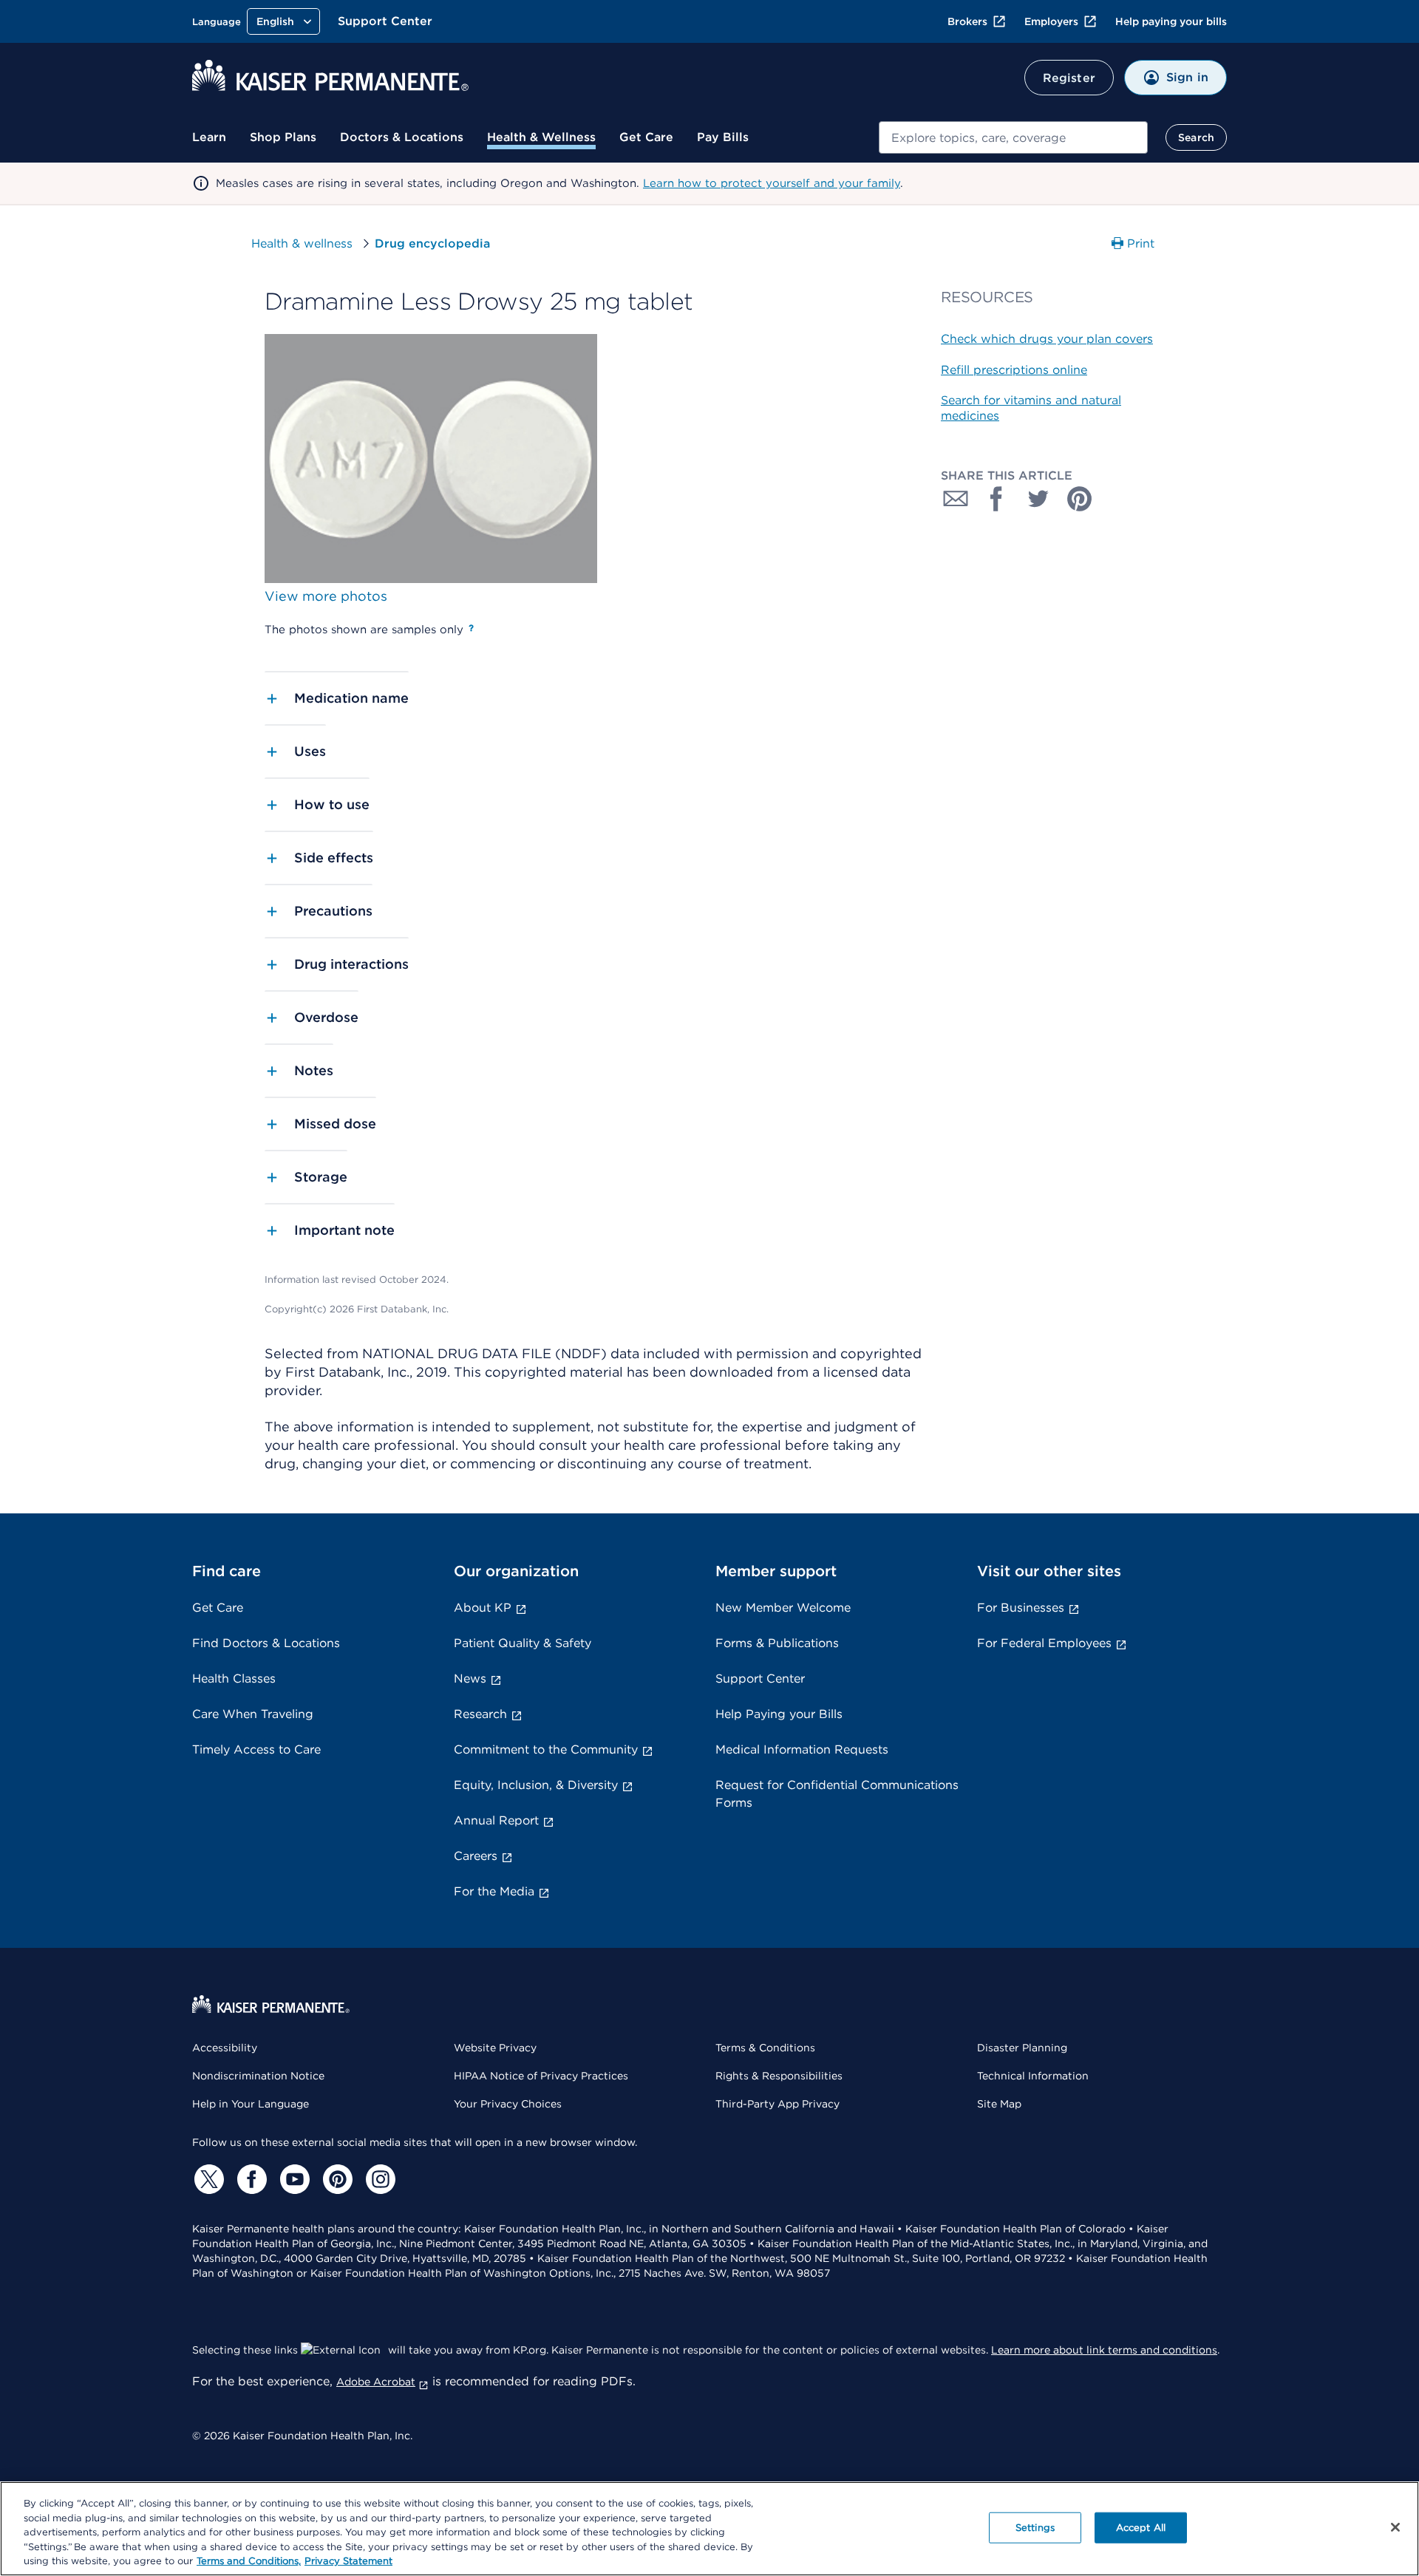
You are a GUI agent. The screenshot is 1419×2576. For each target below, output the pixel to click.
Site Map (999, 2104)
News (470, 1679)
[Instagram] (378, 2179)
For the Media (494, 1891)
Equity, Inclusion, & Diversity (536, 1785)
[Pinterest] (336, 2179)
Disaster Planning (1022, 2048)
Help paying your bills (1171, 21)
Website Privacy (495, 2048)
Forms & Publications (777, 1643)
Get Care (646, 137)
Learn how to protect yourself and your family (772, 183)
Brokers (967, 21)
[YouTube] (293, 2179)
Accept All (1141, 2528)
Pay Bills (723, 137)
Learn (209, 137)
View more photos (326, 596)
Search (1196, 137)
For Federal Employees (1044, 1643)
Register (1069, 78)
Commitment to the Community (546, 1749)
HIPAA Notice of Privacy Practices (541, 2076)
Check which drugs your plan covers (1047, 339)
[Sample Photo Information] (471, 628)
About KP (483, 1608)
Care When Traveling (253, 1714)
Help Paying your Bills (779, 1714)
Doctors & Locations (402, 137)
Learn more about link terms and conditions (1104, 2350)
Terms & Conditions (765, 2048)
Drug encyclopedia (432, 243)
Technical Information (1033, 2076)
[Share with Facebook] (997, 499)
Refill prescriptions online (1014, 370)
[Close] (1395, 2527)
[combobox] (1013, 137)
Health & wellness (302, 243)
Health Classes (234, 1679)
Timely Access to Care (256, 1749)
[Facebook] (250, 2179)
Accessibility (225, 2048)
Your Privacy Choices (508, 2104)
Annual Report (496, 1820)
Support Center (385, 21)
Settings (1035, 2528)
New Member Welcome (783, 1608)
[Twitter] (207, 2179)
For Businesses (1021, 1608)
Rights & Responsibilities (779, 2076)
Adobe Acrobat (376, 2382)
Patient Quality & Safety (523, 1643)
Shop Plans (283, 137)
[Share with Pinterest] (1080, 499)
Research (480, 1714)
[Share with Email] (956, 499)
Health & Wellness (541, 137)
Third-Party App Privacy (777, 2104)
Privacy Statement (348, 2561)
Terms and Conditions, (249, 2561)
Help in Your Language (251, 2104)
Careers (476, 1856)
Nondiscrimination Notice (258, 2076)
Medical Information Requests (802, 1749)
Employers (1051, 21)
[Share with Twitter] (1038, 499)
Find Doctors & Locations (266, 1643)
